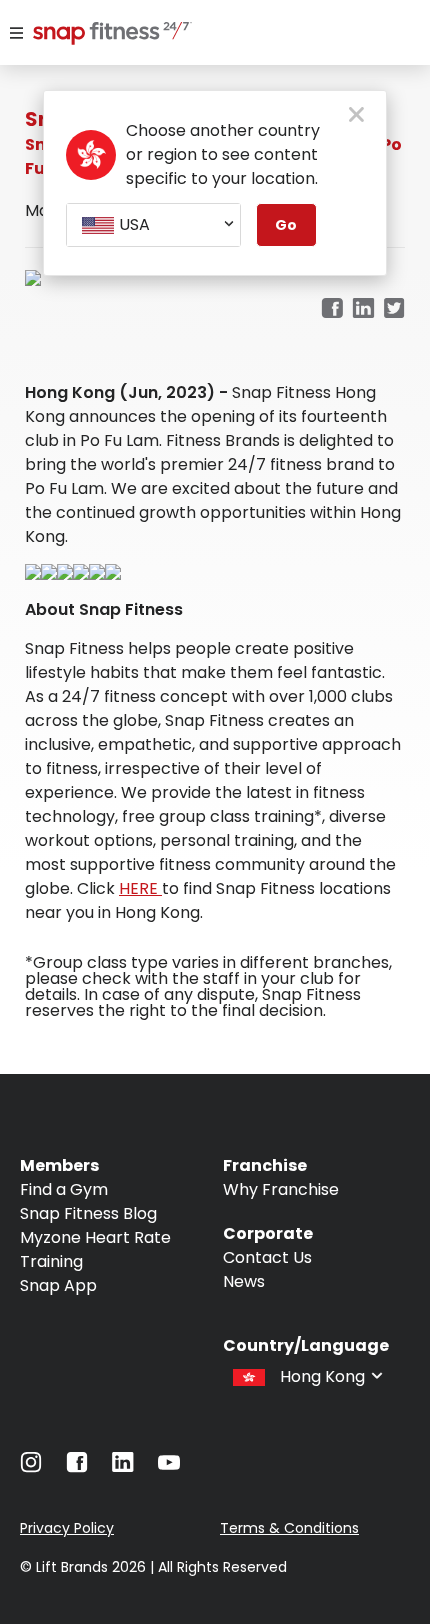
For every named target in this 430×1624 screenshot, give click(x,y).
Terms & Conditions (289, 1528)
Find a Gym (64, 1189)
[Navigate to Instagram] (31, 1467)
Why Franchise (281, 1189)
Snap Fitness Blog (88, 1213)
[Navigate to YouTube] (169, 1467)
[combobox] (153, 225)
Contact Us (267, 1257)
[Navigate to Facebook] (77, 1467)
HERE (140, 888)
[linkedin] (363, 309)
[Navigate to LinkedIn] (123, 1466)
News (244, 1281)
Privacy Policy (67, 1528)
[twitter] (394, 309)
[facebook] (332, 309)
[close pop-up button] (356, 116)
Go (286, 225)
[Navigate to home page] (97, 35)
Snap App (58, 1285)
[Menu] (16, 33)
